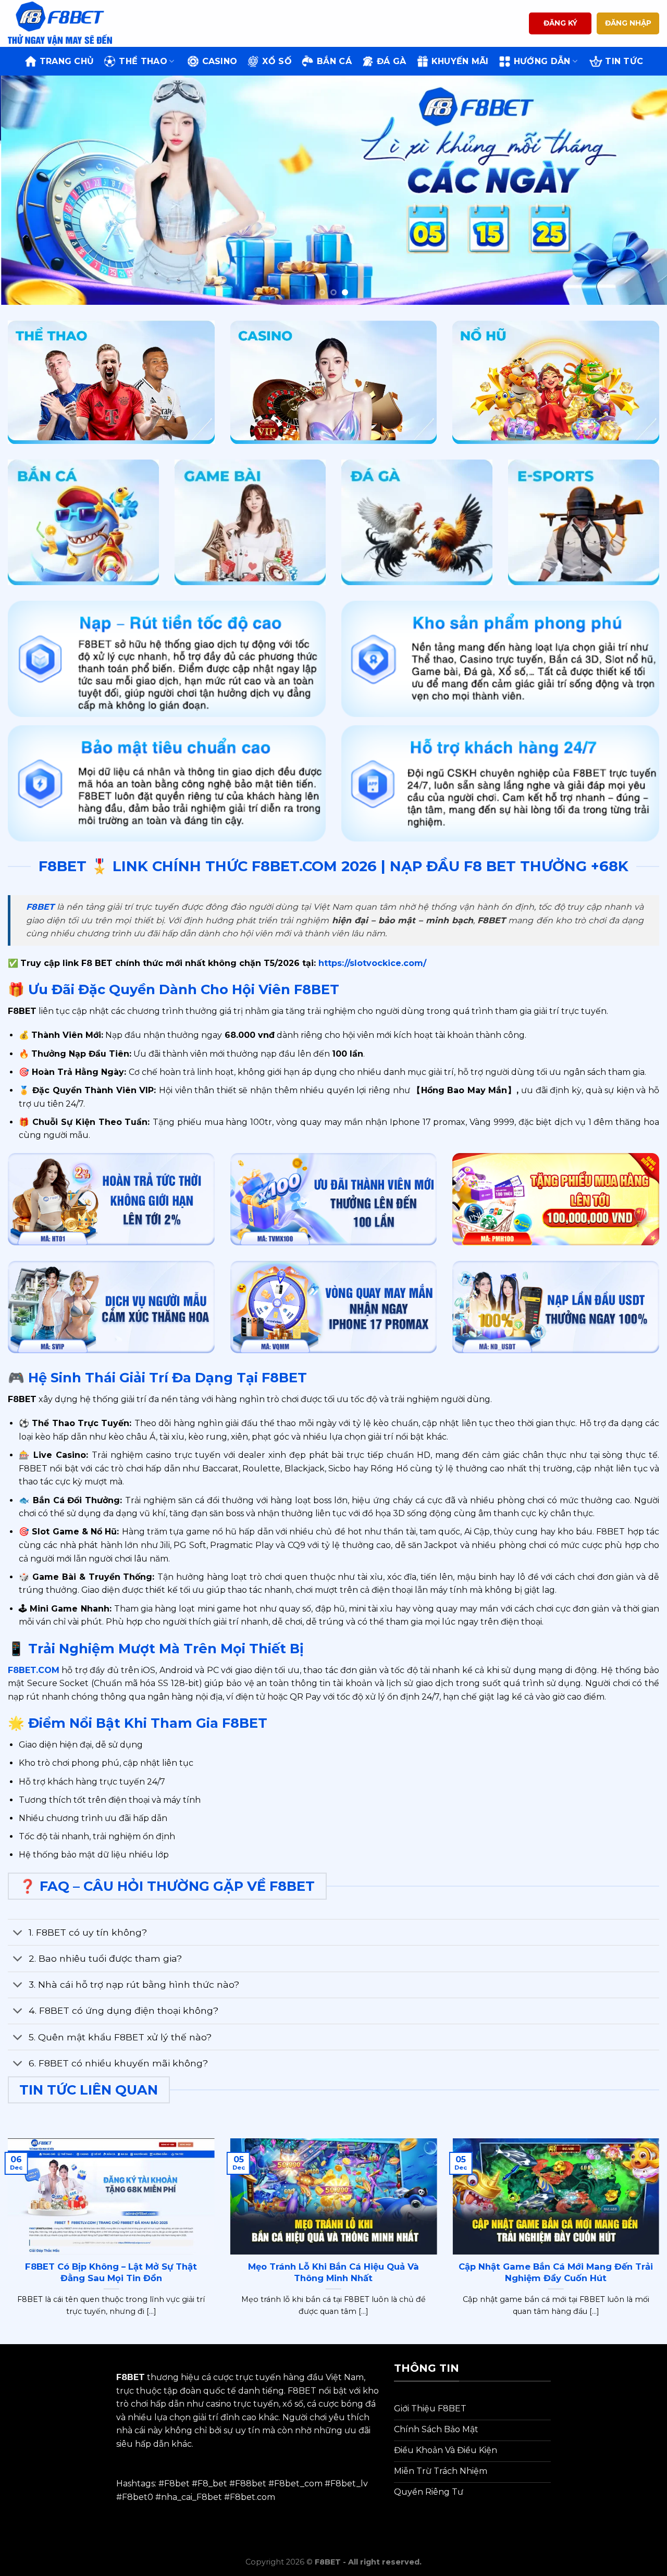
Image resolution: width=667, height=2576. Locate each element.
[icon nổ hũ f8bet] (556, 382)
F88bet (251, 2484)
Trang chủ (67, 61)
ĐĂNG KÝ (560, 23)
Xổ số (277, 61)
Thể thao (143, 61)
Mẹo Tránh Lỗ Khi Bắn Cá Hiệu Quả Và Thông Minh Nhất (333, 2272)
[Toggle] (18, 1933)
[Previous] (27, 190)
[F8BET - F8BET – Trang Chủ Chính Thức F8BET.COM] (60, 23)
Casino (220, 61)
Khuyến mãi (460, 61)
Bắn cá (334, 61)
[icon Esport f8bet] (584, 523)
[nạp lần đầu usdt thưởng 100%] (556, 1307)
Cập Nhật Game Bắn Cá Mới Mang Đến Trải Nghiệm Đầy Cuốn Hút (556, 2272)
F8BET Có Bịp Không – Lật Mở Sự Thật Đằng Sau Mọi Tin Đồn (111, 2272)
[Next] (640, 190)
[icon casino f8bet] (334, 382)
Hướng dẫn (542, 61)
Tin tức (624, 61)
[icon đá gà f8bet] (417, 523)
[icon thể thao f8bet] (111, 382)
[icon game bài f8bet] (250, 523)
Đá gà (392, 61)
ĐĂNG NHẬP (628, 23)
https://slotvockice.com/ (371, 963)
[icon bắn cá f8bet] (83, 523)
